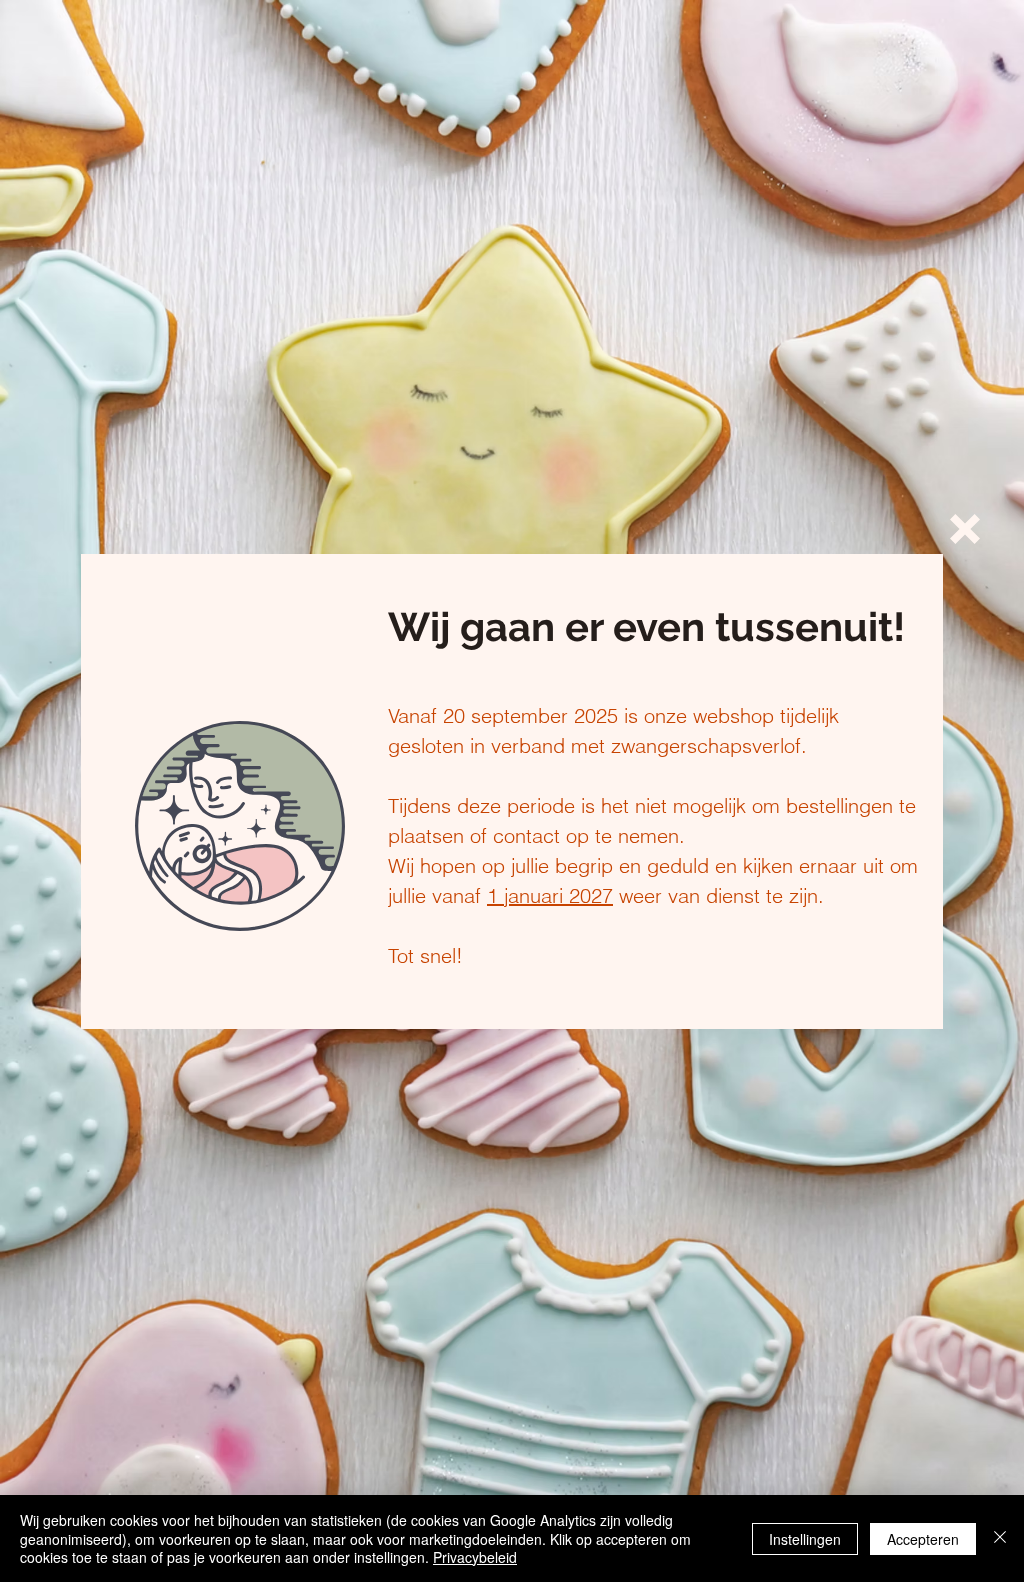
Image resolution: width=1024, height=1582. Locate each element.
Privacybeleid (475, 1557)
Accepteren (923, 1539)
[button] (965, 529)
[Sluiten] (1000, 1538)
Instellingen (805, 1539)
